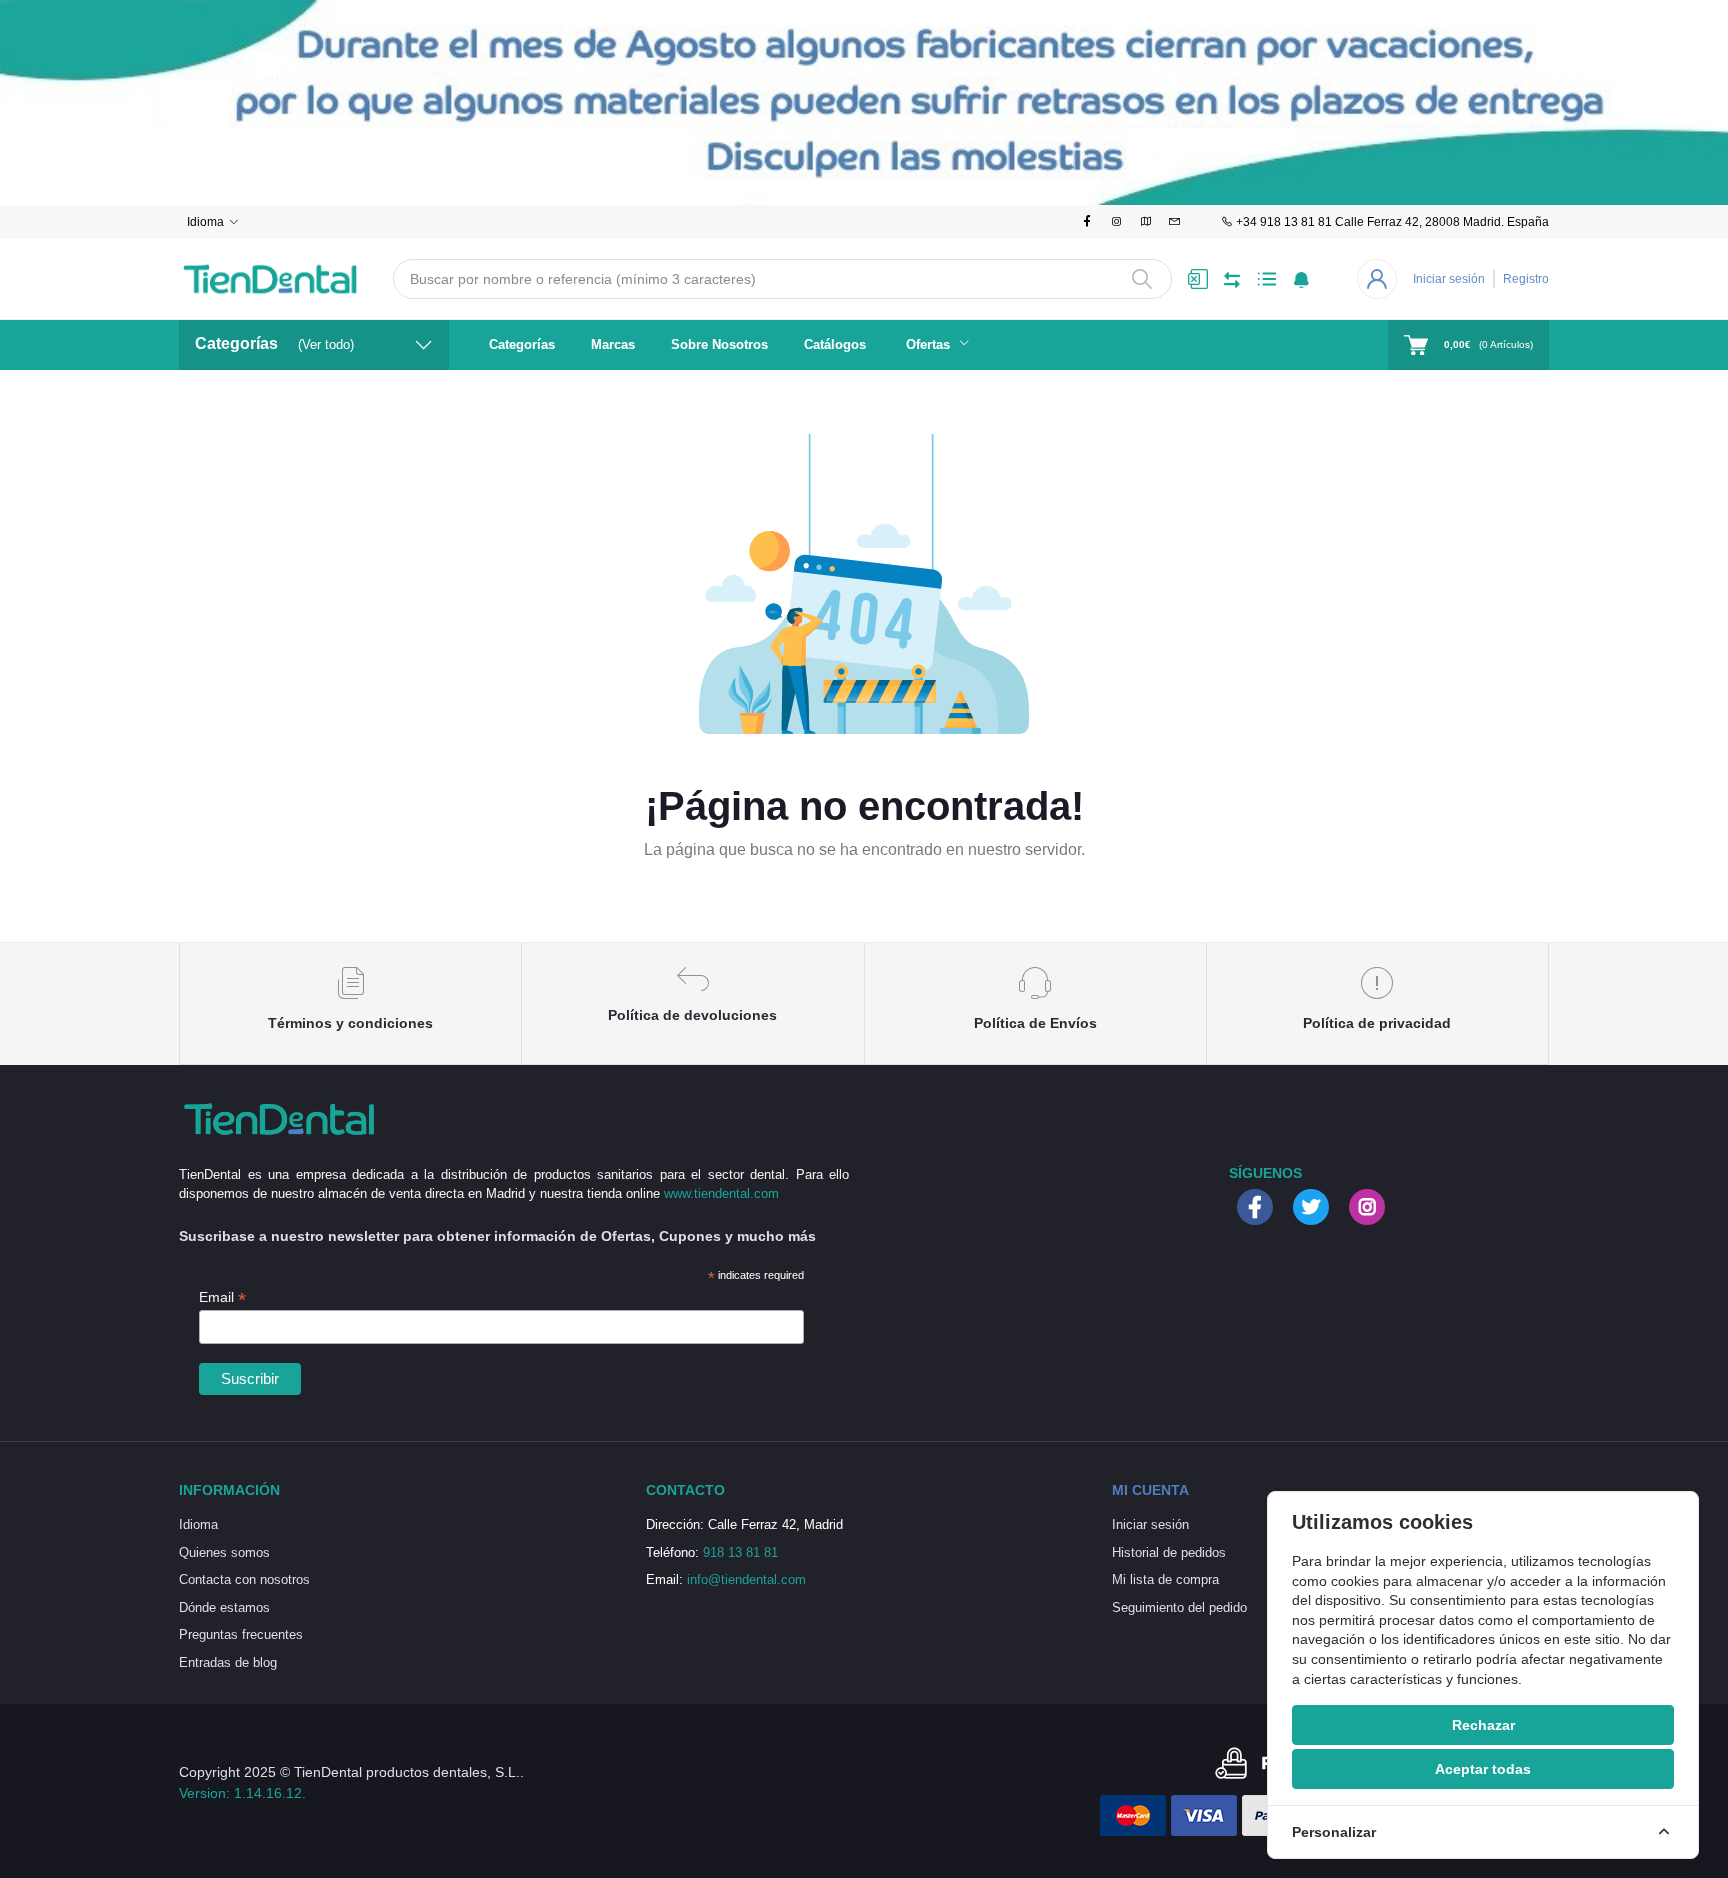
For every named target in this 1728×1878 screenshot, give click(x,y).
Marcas (613, 344)
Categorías (522, 344)
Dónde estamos (224, 1607)
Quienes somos (224, 1552)
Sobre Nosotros (719, 344)
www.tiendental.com (721, 1193)
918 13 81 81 (740, 1552)
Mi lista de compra (1165, 1579)
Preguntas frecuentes (241, 1634)
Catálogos (835, 344)
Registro (1526, 279)
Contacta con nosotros (244, 1579)
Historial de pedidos (1169, 1552)
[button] (1301, 279)
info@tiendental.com (746, 1579)
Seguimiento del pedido (1179, 1607)
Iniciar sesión (1449, 279)
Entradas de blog (228, 1662)
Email (222, 1297)
